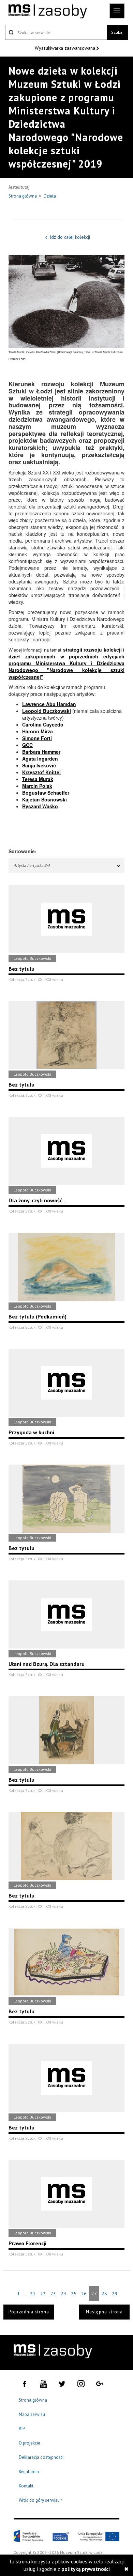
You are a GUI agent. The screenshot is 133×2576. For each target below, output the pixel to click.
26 (84, 2294)
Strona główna (23, 196)
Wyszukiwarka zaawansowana (66, 48)
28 (104, 2294)
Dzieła (50, 196)
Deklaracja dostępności (41, 2457)
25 (74, 2294)
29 (115, 2294)
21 (33, 2294)
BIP (22, 2429)
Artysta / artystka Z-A (32, 865)
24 (63, 2294)
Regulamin (29, 2472)
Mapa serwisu (32, 2414)
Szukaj (117, 32)
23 (53, 2294)
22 (43, 2294)
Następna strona (104, 2312)
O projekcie (29, 2443)
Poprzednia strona (29, 2312)
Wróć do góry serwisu (41, 2501)
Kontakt (26, 2486)
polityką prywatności (86, 2569)
